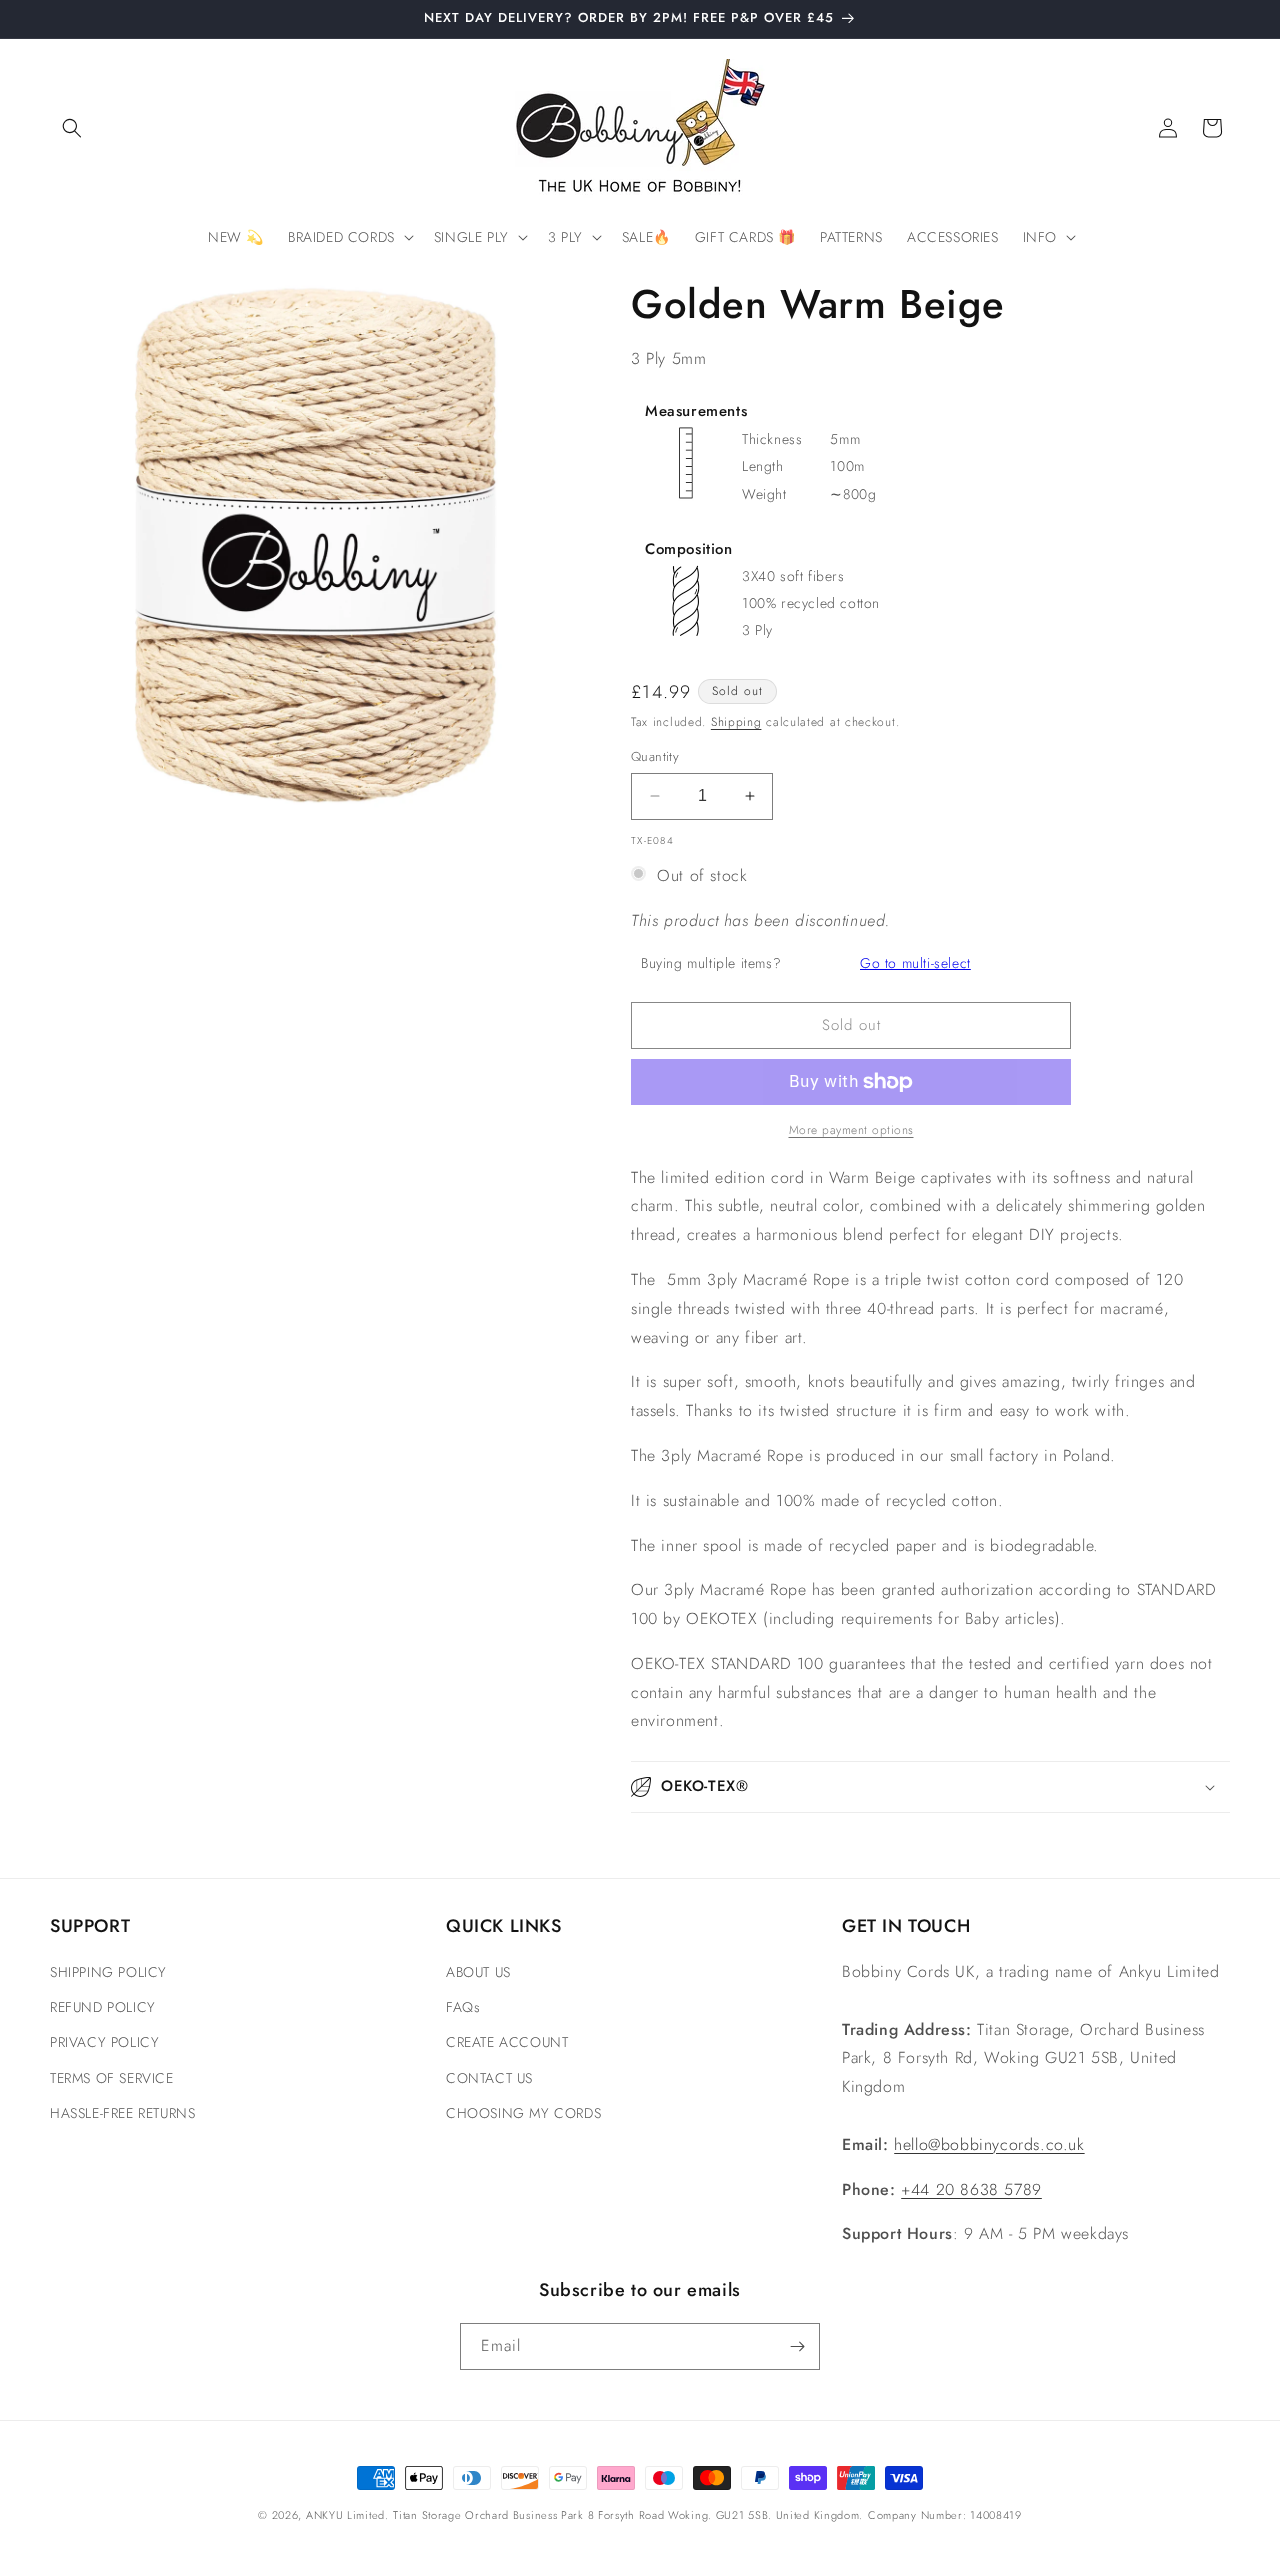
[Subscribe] (797, 2346)
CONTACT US (489, 2078)
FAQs (463, 2007)
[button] (72, 128)
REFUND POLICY (103, 2007)
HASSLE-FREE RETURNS (122, 2113)
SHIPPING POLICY (108, 1972)
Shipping (736, 722)
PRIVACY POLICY (104, 2042)
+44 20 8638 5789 (971, 2189)
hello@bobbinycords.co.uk (989, 2144)
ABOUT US (478, 1972)
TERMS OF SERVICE (112, 2078)
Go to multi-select (915, 963)
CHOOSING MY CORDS (523, 2113)
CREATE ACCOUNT (507, 2042)
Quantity (655, 756)
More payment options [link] (851, 1130)
